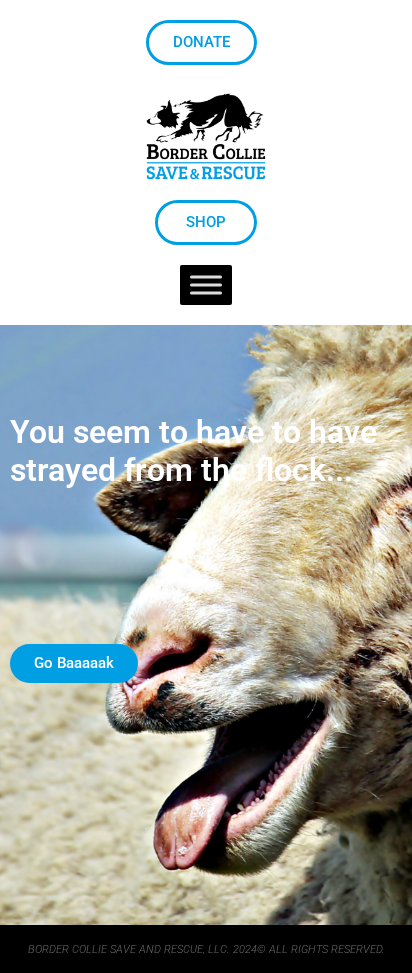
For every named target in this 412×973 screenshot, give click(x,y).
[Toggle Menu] (206, 285)
